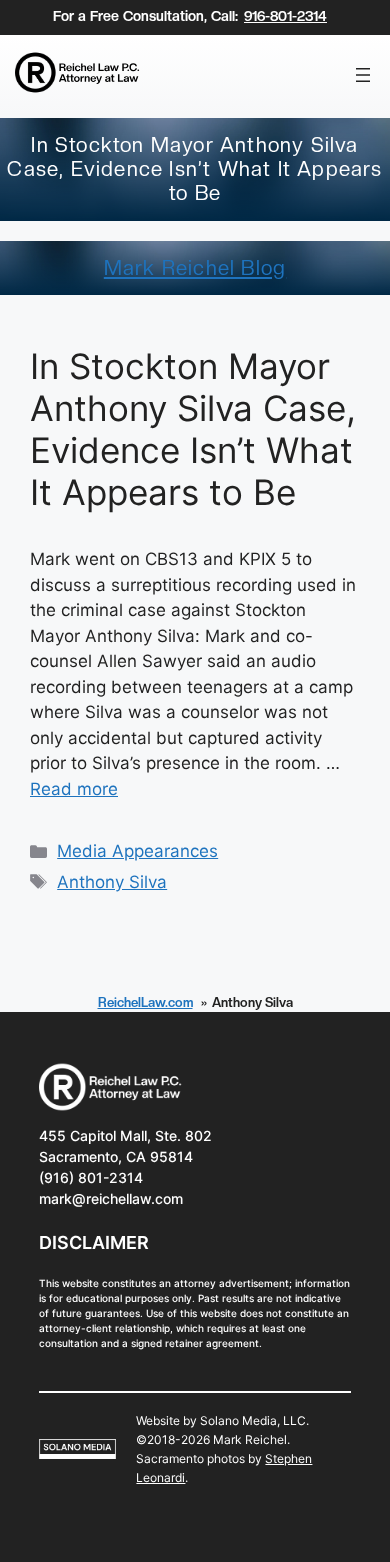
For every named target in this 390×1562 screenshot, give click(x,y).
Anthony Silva (112, 882)
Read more (74, 789)
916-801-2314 (285, 16)
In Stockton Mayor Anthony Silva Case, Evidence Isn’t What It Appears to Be (193, 429)
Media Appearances (137, 851)
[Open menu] (363, 75)
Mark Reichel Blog (195, 268)
